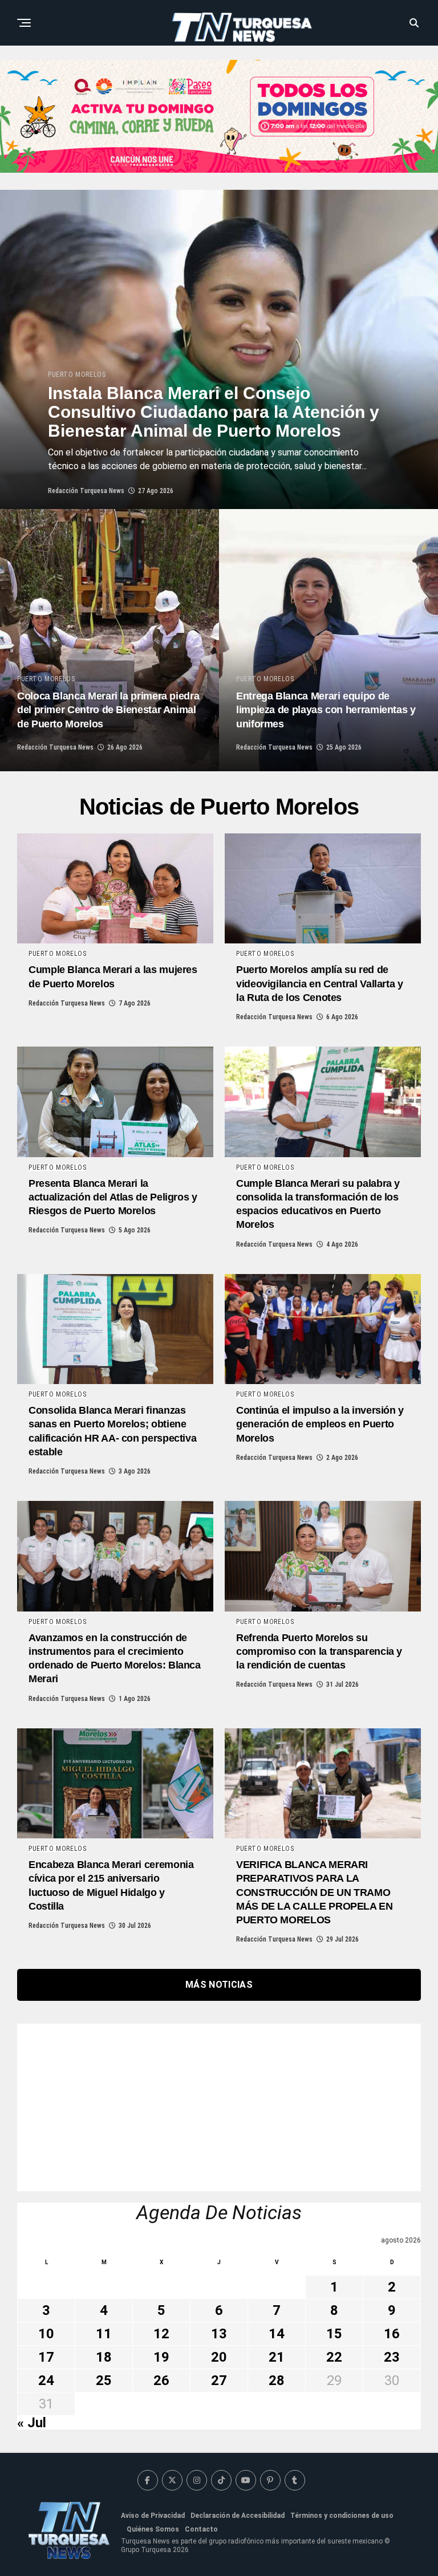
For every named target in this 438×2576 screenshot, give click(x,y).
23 (392, 2357)
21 (277, 2357)
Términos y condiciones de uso (342, 2516)
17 (46, 2357)
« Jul (32, 2423)
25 (104, 2380)
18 (104, 2357)
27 (219, 2380)
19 (161, 2357)
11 (104, 2334)
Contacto (201, 2529)
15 (334, 2334)
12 (161, 2334)
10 (46, 2334)
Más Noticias (219, 1985)
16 (392, 2334)
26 (161, 2380)
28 (277, 2380)
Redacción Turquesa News (86, 491)
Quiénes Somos (153, 2529)
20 (219, 2357)
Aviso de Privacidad (153, 2516)
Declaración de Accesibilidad (238, 2516)
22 (334, 2357)
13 (219, 2334)
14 (277, 2334)
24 (46, 2380)
